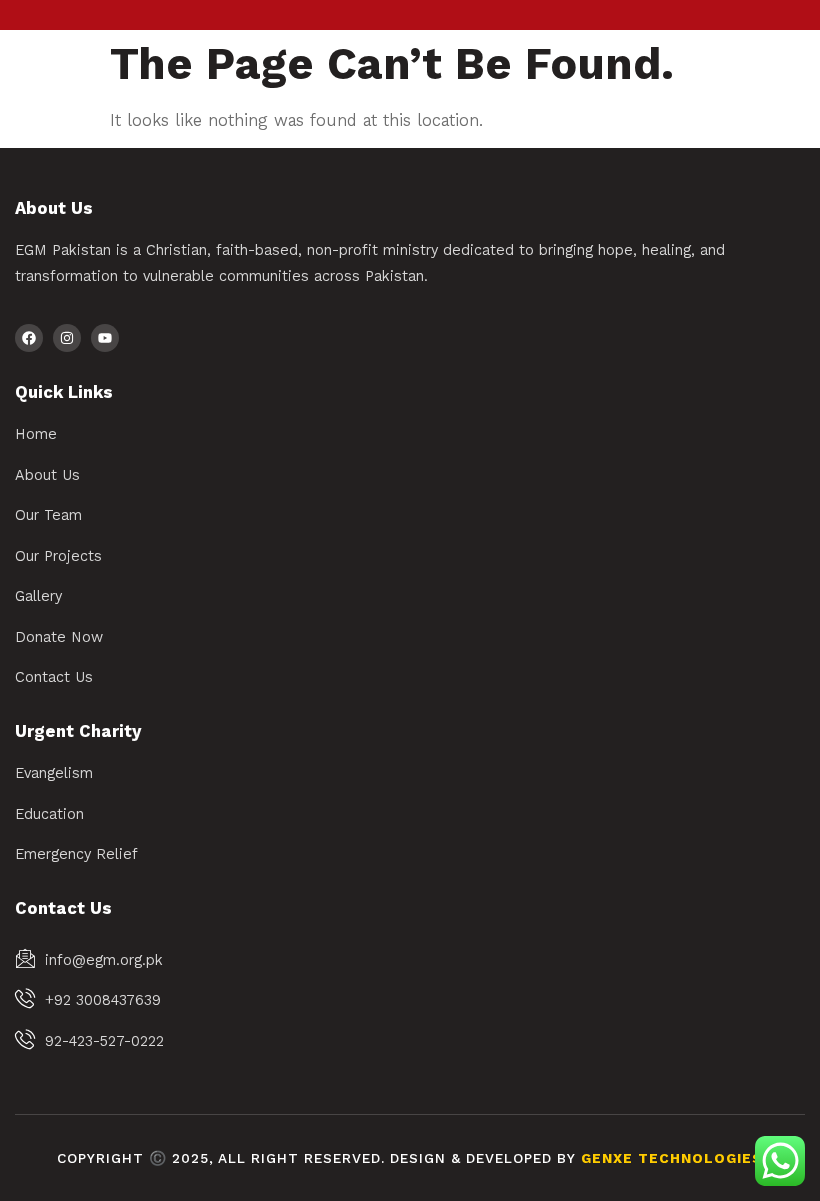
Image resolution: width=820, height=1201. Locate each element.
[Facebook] (29, 338)
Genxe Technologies (672, 1158)
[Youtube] (105, 338)
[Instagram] (67, 338)
